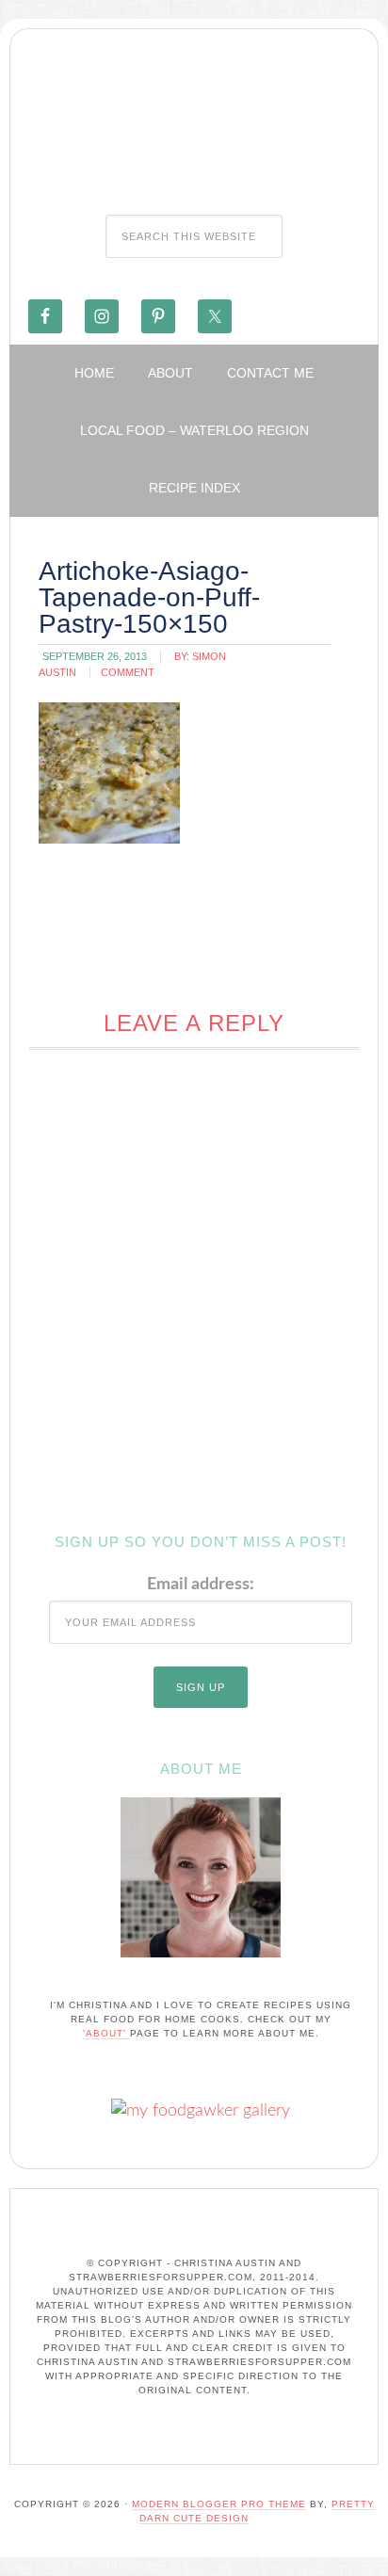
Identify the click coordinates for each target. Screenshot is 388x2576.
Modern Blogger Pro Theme (219, 2504)
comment (128, 672)
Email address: (201, 1585)
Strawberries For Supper (194, 116)
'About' (106, 2033)
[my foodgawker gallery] (201, 2111)
